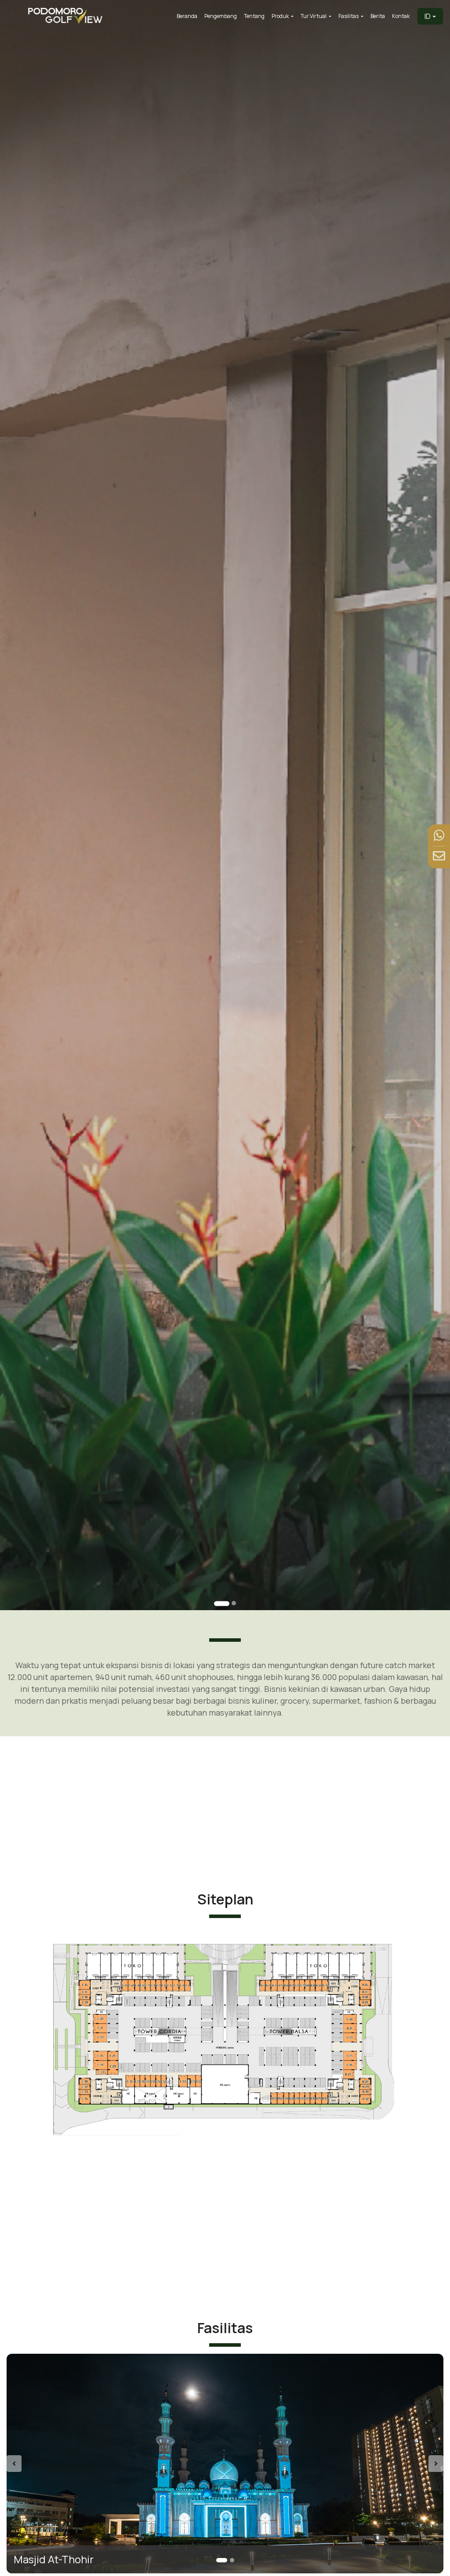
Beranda (187, 16)
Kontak (401, 16)
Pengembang (221, 16)
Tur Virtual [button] (314, 16)
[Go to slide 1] (217, 1603)
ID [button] (428, 16)
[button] (39, 2464)
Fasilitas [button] (349, 16)
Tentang (254, 16)
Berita (378, 16)
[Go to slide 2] (229, 1603)
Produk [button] (281, 16)
